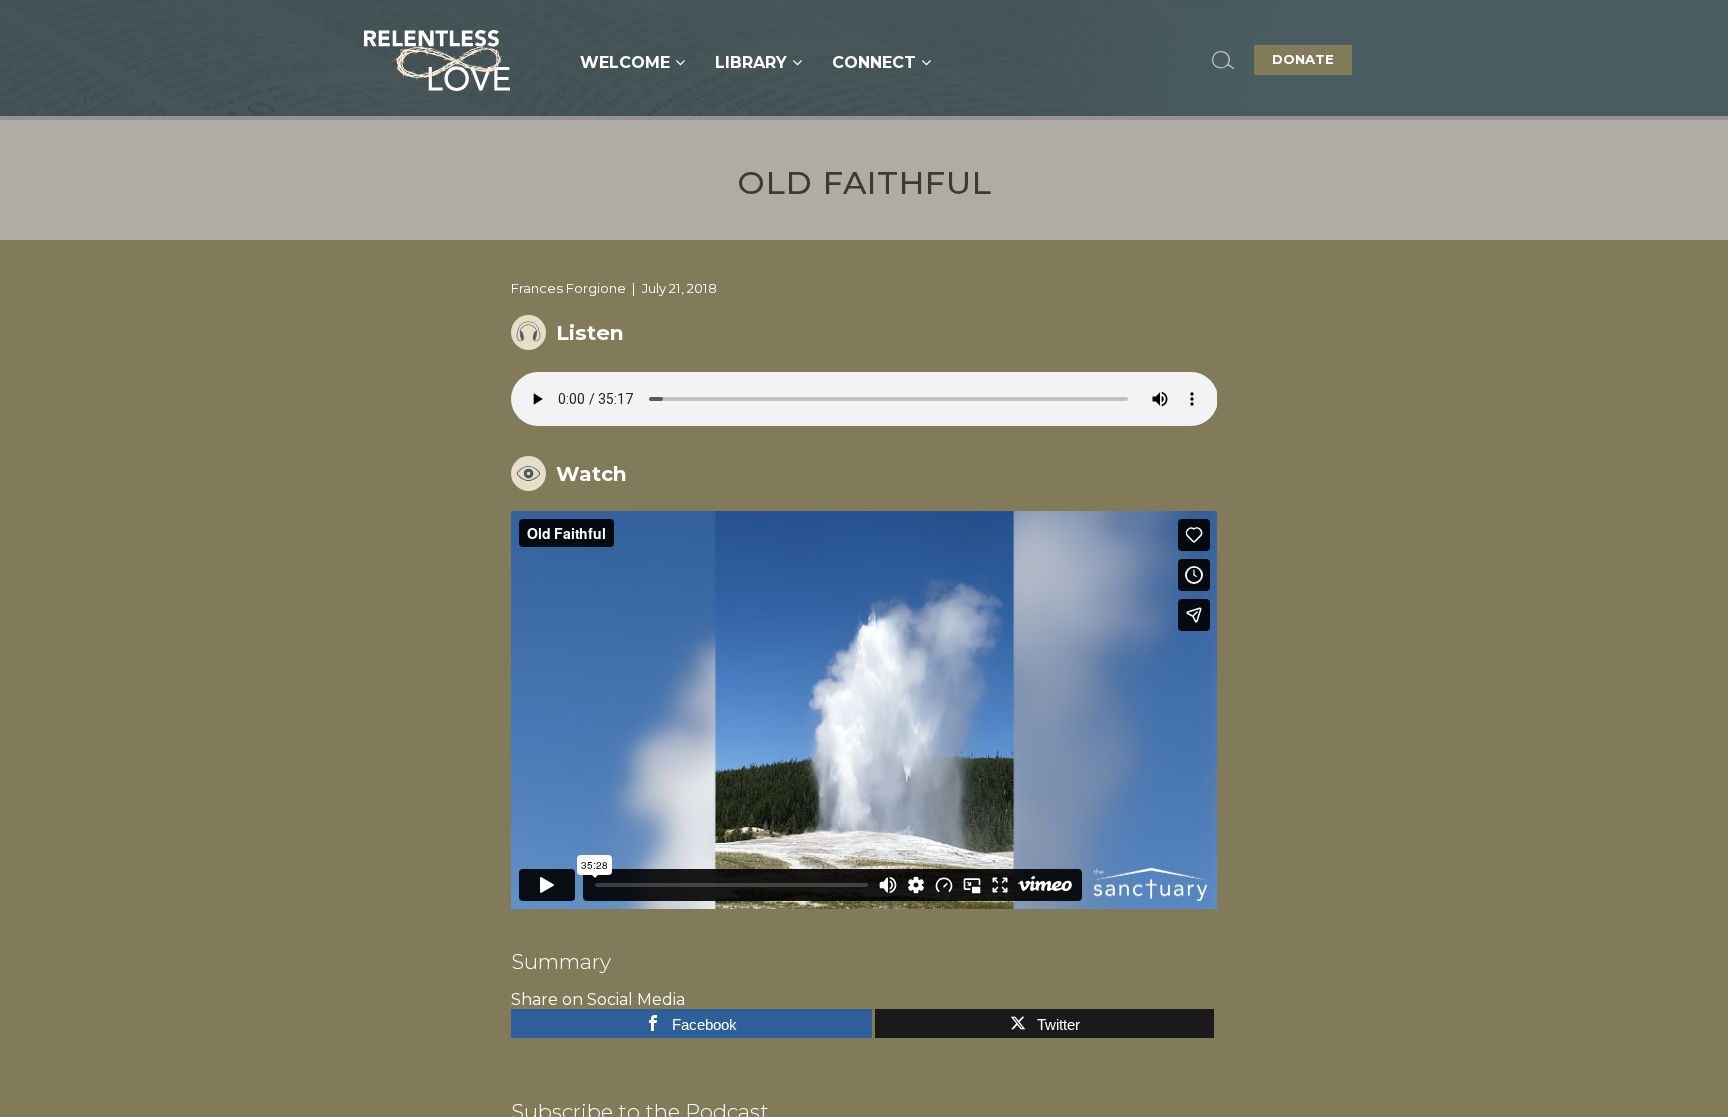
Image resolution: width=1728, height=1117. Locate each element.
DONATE (1303, 59)
